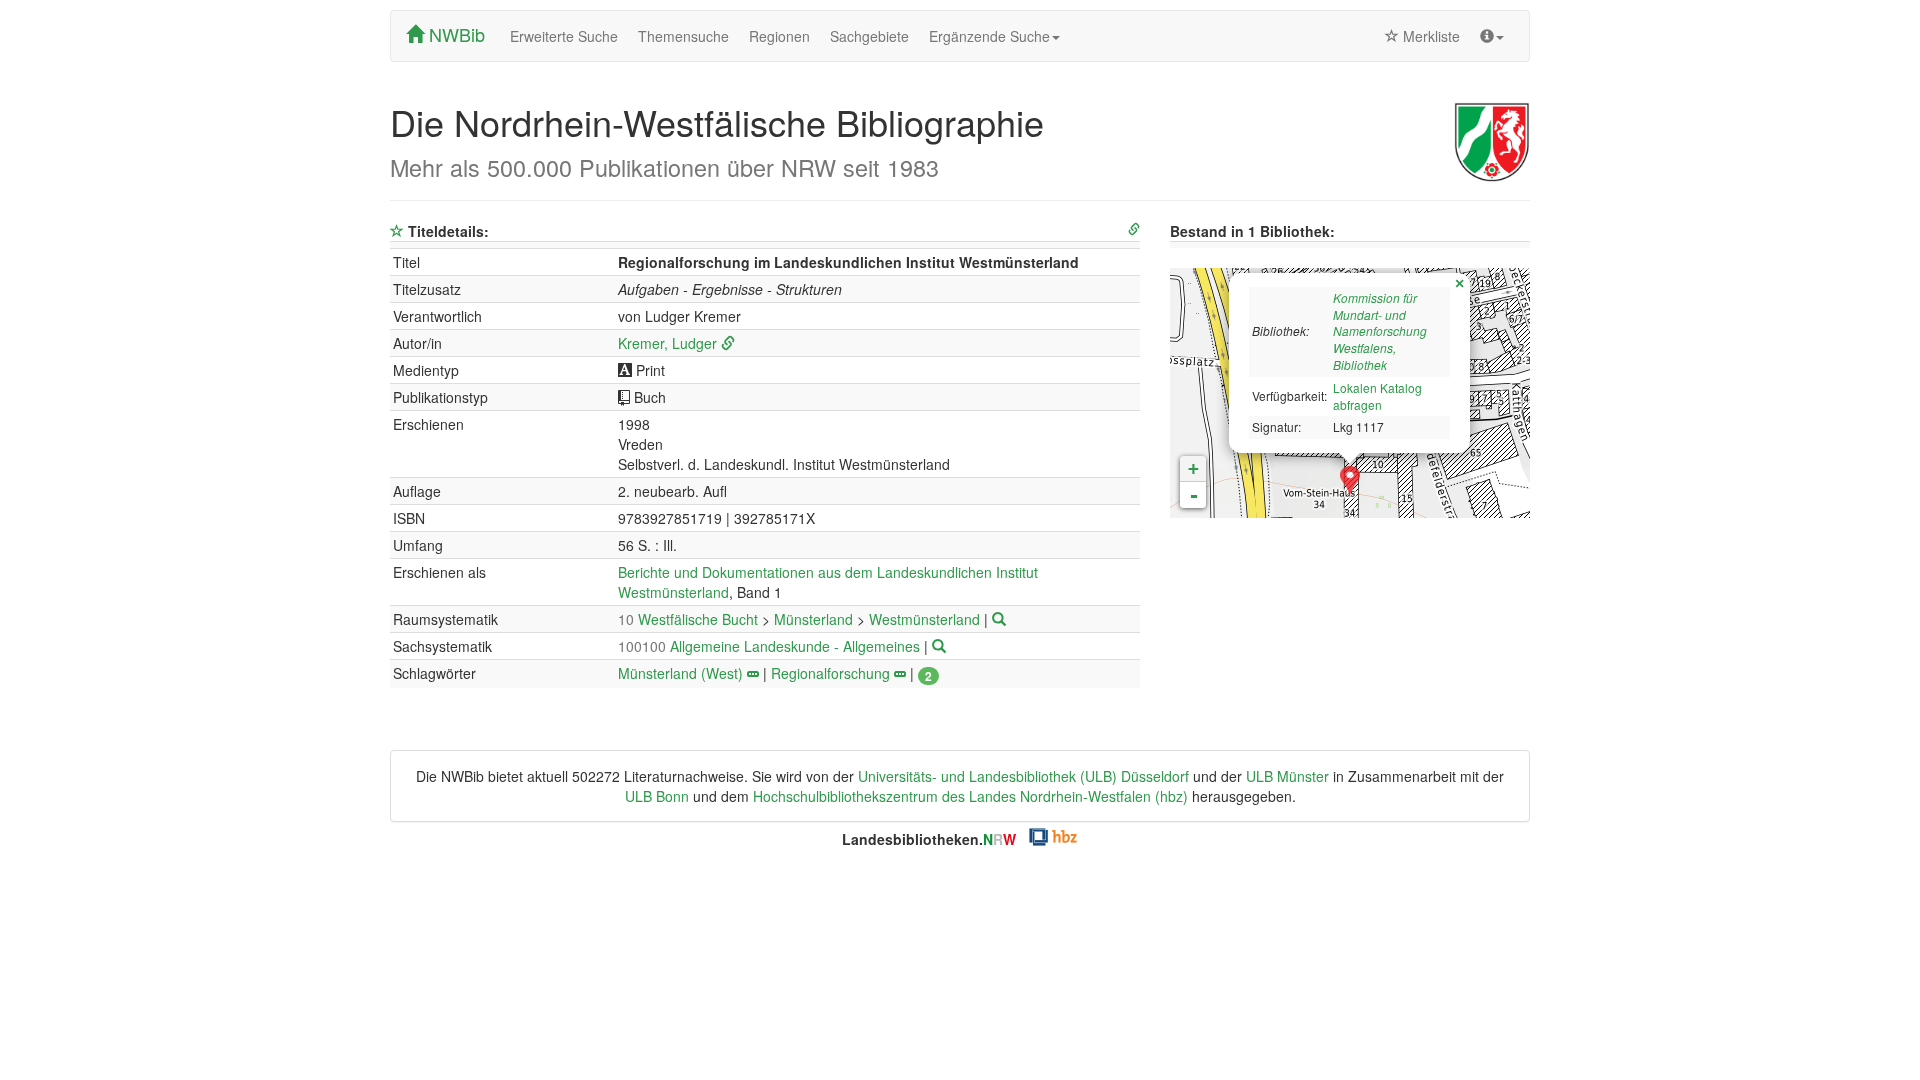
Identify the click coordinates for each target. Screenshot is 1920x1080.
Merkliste (1429, 36)
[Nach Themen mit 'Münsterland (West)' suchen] (753, 673)
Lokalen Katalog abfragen (1377, 396)
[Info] (1492, 36)
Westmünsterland (926, 619)
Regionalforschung (830, 673)
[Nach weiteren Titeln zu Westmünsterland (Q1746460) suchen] (999, 619)
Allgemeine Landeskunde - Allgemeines (771, 646)
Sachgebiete (869, 36)
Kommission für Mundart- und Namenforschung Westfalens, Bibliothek (1380, 331)
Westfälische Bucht (690, 619)
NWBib (454, 34)
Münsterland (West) (680, 673)
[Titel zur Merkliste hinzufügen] (397, 231)
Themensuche (683, 36)
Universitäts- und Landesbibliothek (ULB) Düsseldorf (1023, 776)
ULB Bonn (657, 796)
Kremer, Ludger (667, 343)
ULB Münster (1287, 776)
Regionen (779, 36)
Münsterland (815, 619)
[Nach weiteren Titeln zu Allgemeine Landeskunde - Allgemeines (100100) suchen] (939, 646)
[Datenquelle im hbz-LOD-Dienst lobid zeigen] (1134, 229)
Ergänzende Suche (989, 36)
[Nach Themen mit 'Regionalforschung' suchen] (900, 673)
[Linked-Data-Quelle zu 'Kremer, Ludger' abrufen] (728, 343)
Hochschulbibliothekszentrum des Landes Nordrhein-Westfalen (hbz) (970, 796)
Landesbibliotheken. (929, 839)
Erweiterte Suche (564, 36)
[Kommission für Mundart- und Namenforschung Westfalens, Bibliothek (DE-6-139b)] (1350, 481)
